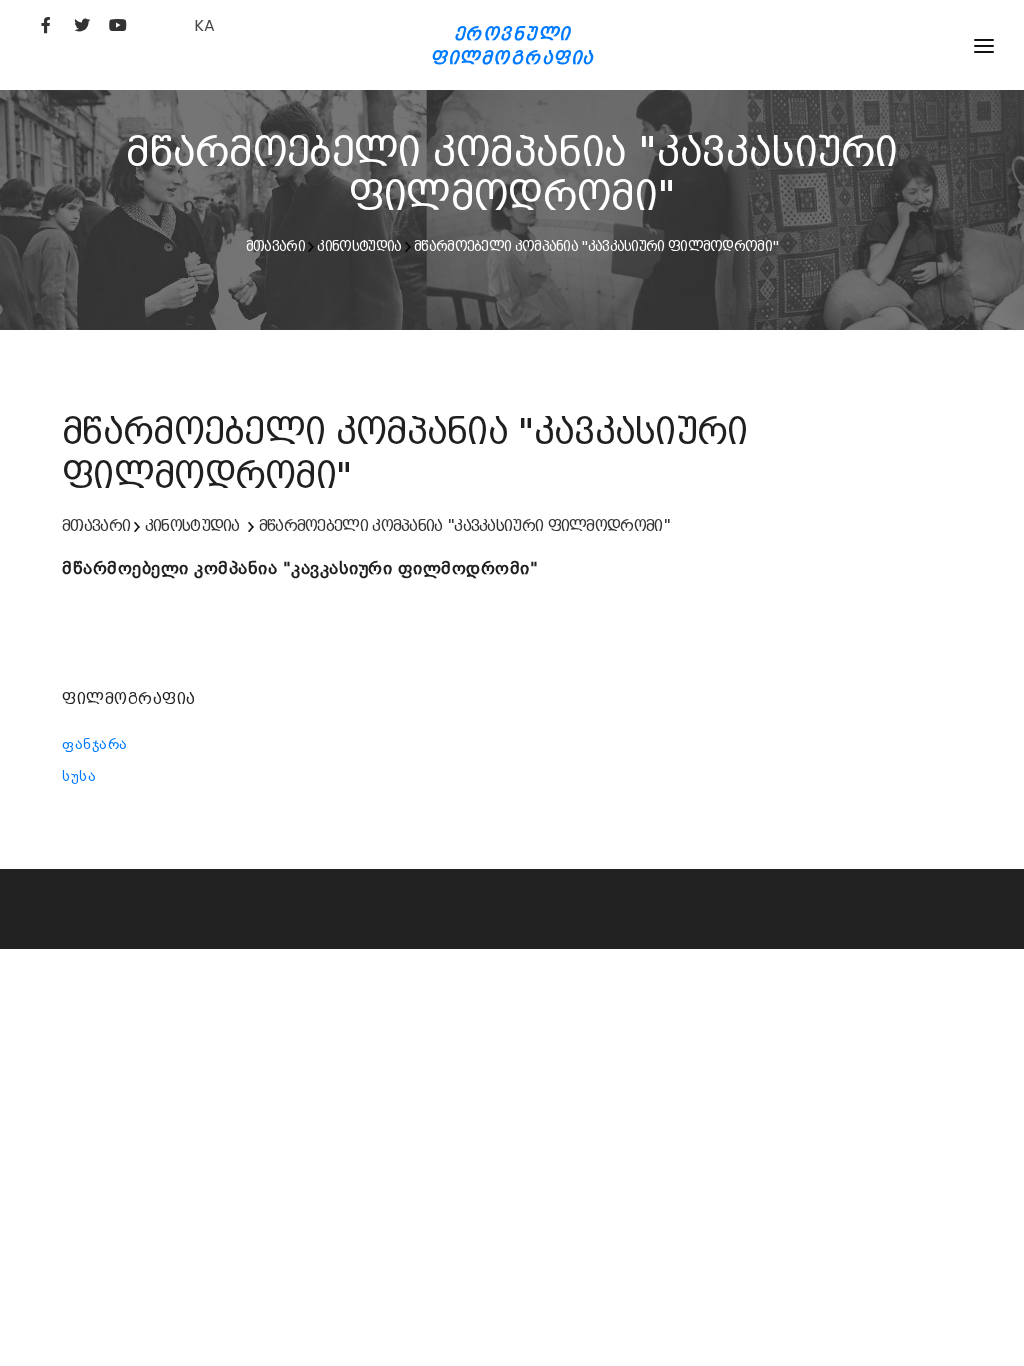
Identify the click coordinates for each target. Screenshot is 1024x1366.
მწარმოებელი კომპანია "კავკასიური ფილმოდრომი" (596, 246)
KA (204, 25)
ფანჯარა (95, 744)
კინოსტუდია (359, 246)
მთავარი (275, 246)
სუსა (79, 776)
